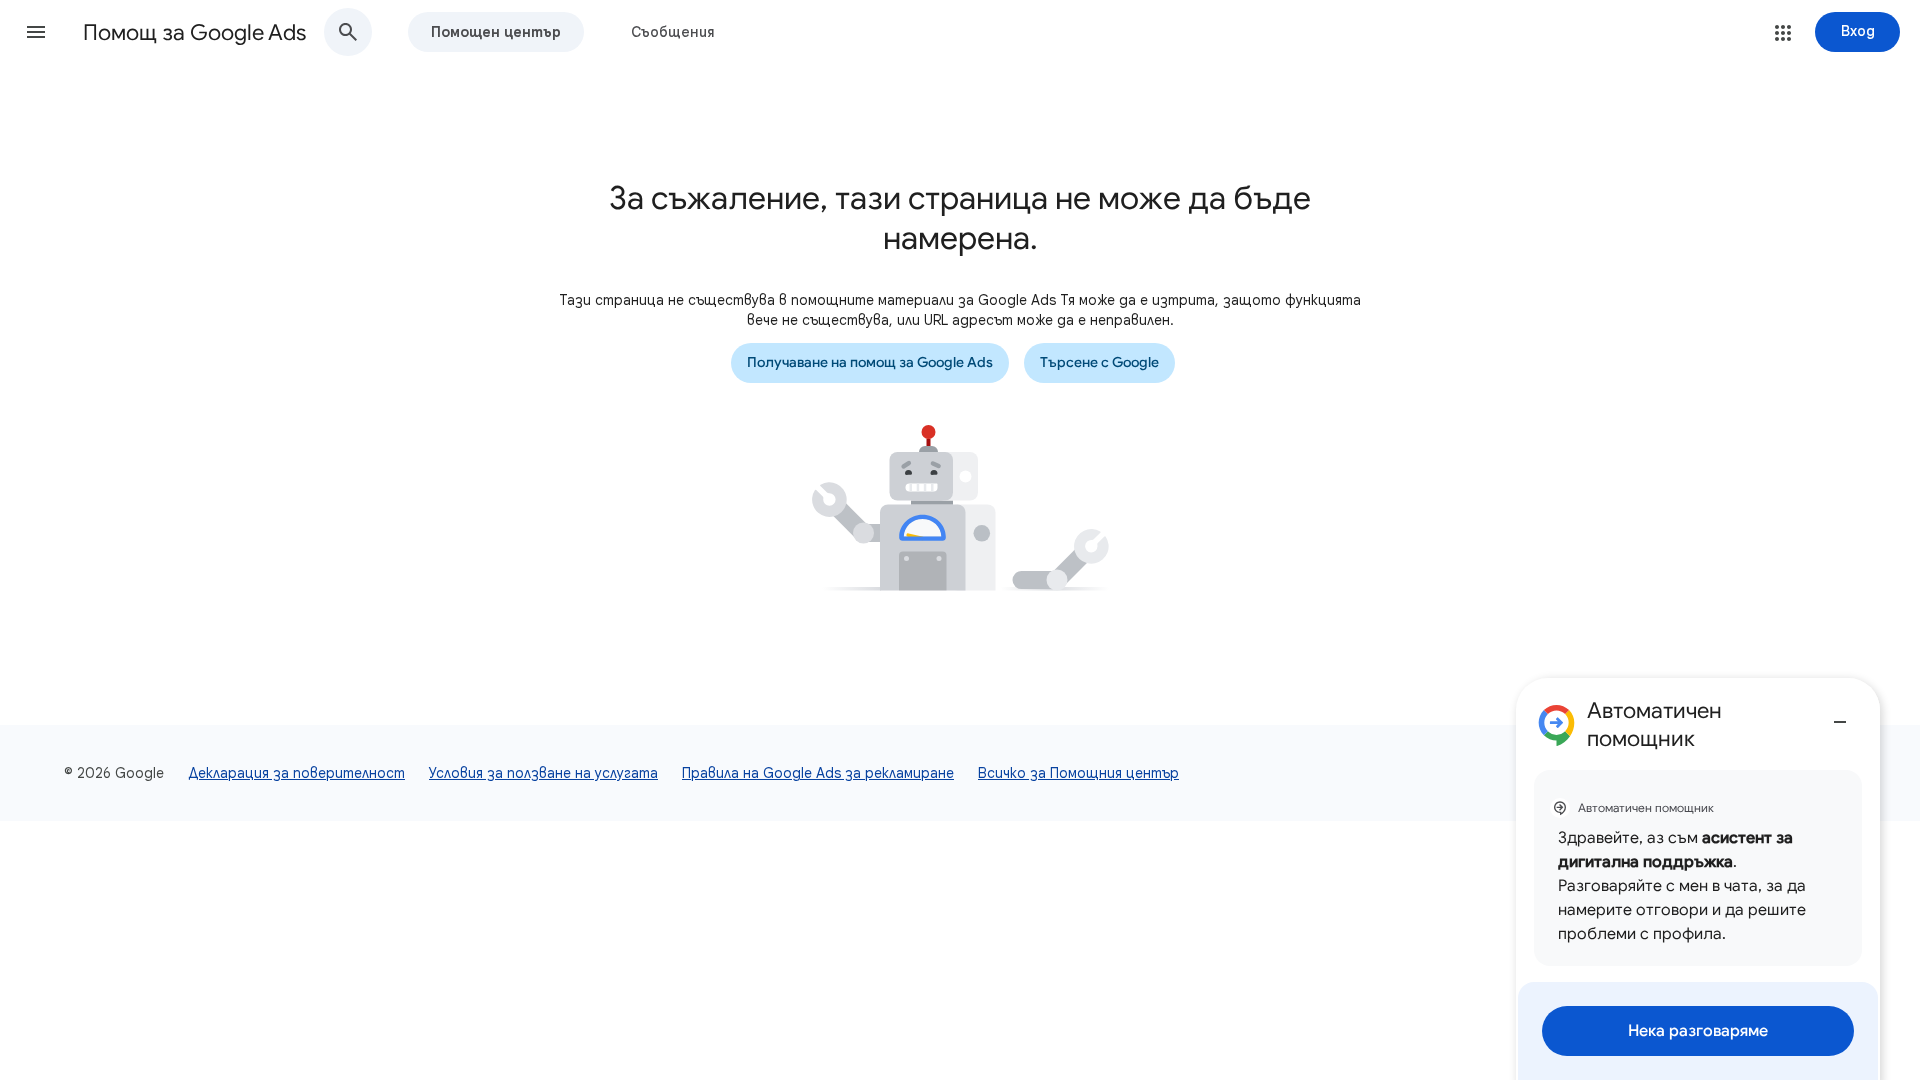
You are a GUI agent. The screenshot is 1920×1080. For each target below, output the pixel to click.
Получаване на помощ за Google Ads (870, 362)
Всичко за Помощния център (1078, 773)
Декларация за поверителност (296, 773)
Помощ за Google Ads (194, 32)
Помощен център (496, 32)
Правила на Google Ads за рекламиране (818, 773)
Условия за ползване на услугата (543, 773)
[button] (36, 32)
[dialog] (1698, 879)
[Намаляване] (1840, 714)
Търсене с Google (1099, 362)
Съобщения (673, 32)
